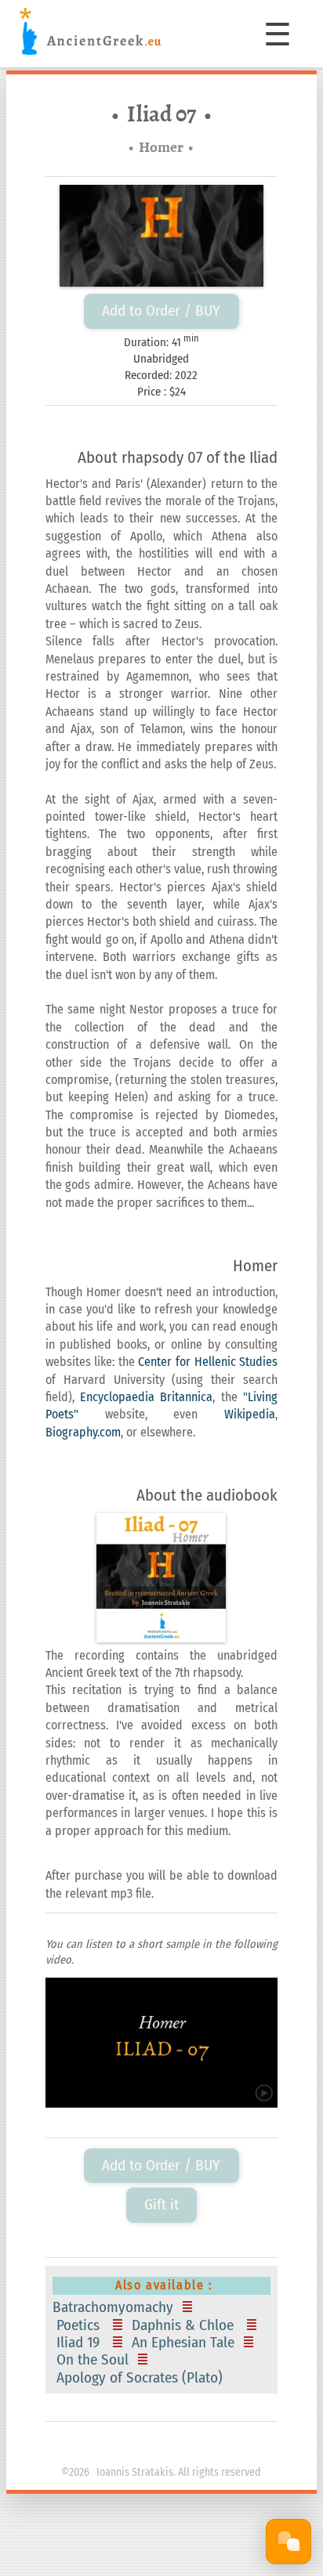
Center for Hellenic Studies (208, 1362)
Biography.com (83, 1432)
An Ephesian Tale (183, 2343)
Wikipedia (250, 1414)
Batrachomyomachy (115, 2307)
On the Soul (93, 2360)
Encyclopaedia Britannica (146, 1397)
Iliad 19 (80, 2343)
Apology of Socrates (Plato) (142, 2378)
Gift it (161, 2204)
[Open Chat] (289, 2542)
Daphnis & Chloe (185, 2325)
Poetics (80, 2325)
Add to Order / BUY (161, 311)
